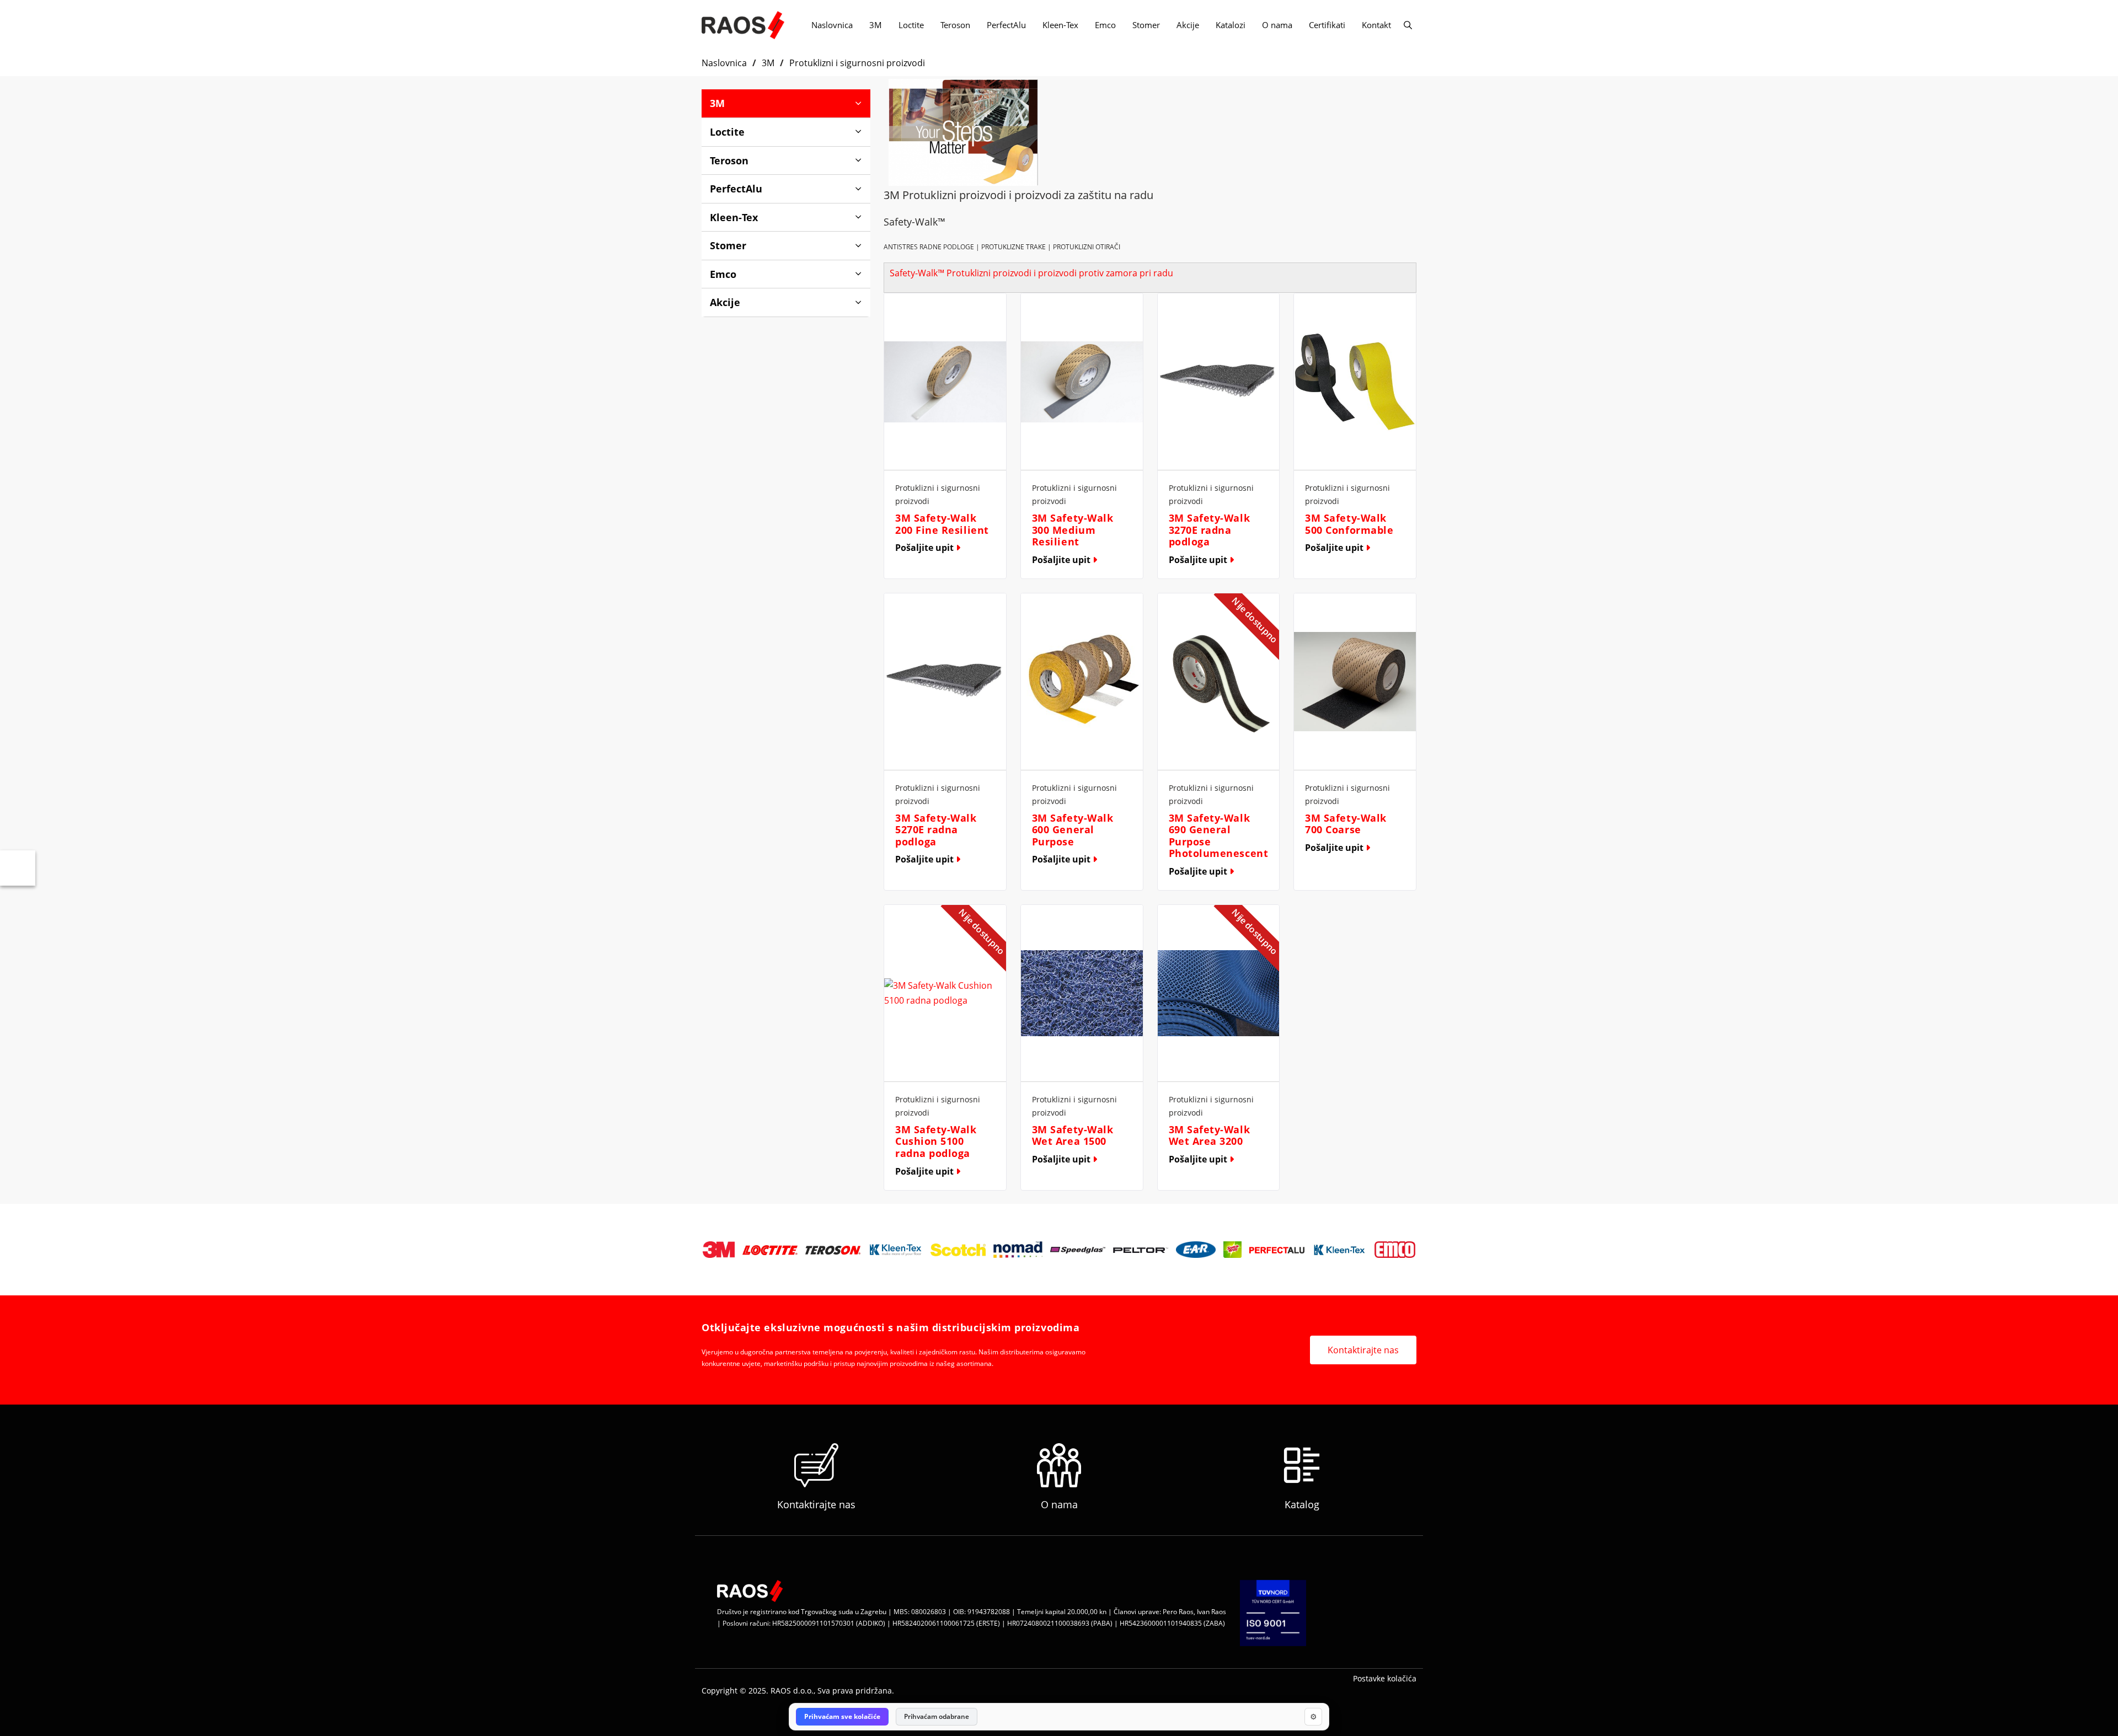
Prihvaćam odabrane (937, 1716)
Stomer (1146, 25)
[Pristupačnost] (18, 868)
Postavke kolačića (1385, 1678)
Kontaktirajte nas (1363, 1350)
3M (876, 25)
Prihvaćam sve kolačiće (842, 1716)
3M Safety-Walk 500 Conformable (1349, 524)
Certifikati (1327, 25)
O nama (1277, 25)
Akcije (1188, 25)
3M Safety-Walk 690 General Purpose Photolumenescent (1219, 836)
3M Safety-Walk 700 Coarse (1346, 824)
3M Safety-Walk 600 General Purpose (1073, 830)
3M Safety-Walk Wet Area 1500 (1073, 1135)
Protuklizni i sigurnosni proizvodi (857, 63)
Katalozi (1231, 25)
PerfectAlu (1006, 25)
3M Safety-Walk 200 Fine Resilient (942, 524)
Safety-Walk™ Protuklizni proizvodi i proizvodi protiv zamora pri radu (1031, 273)
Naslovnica (832, 25)
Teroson (955, 25)
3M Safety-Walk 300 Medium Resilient (1073, 530)
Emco (1105, 25)
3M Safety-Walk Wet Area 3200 (1210, 1135)
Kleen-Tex (1060, 25)
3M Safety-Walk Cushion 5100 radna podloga (936, 1141)
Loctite (911, 25)
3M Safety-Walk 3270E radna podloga (1210, 530)
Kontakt (1376, 25)
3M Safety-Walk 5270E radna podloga (936, 830)
